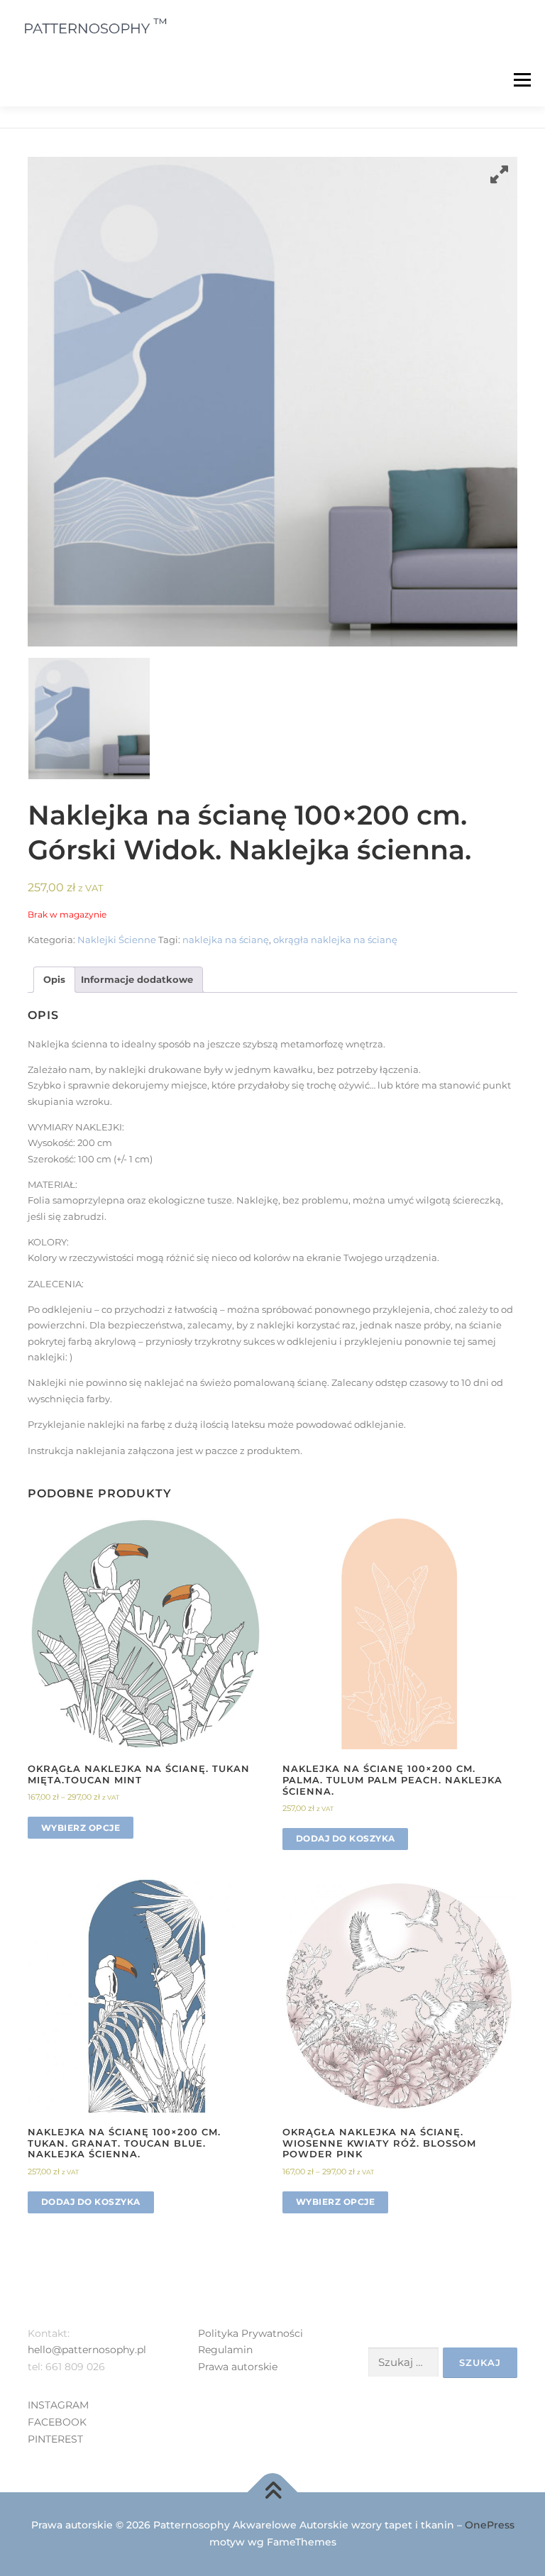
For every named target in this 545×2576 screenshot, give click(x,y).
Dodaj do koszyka (346, 1838)
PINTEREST (55, 2439)
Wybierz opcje (81, 1828)
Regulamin (225, 2350)
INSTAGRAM (58, 2405)
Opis (54, 979)
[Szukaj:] (403, 2362)
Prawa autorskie (238, 2367)
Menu (522, 79)
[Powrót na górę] (273, 2493)
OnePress (490, 2525)
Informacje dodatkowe (137, 979)
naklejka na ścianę (226, 940)
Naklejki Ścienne (117, 940)
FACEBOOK (57, 2422)
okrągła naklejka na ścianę (335, 940)
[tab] (54, 980)
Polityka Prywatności (251, 2333)
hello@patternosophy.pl (87, 2350)
